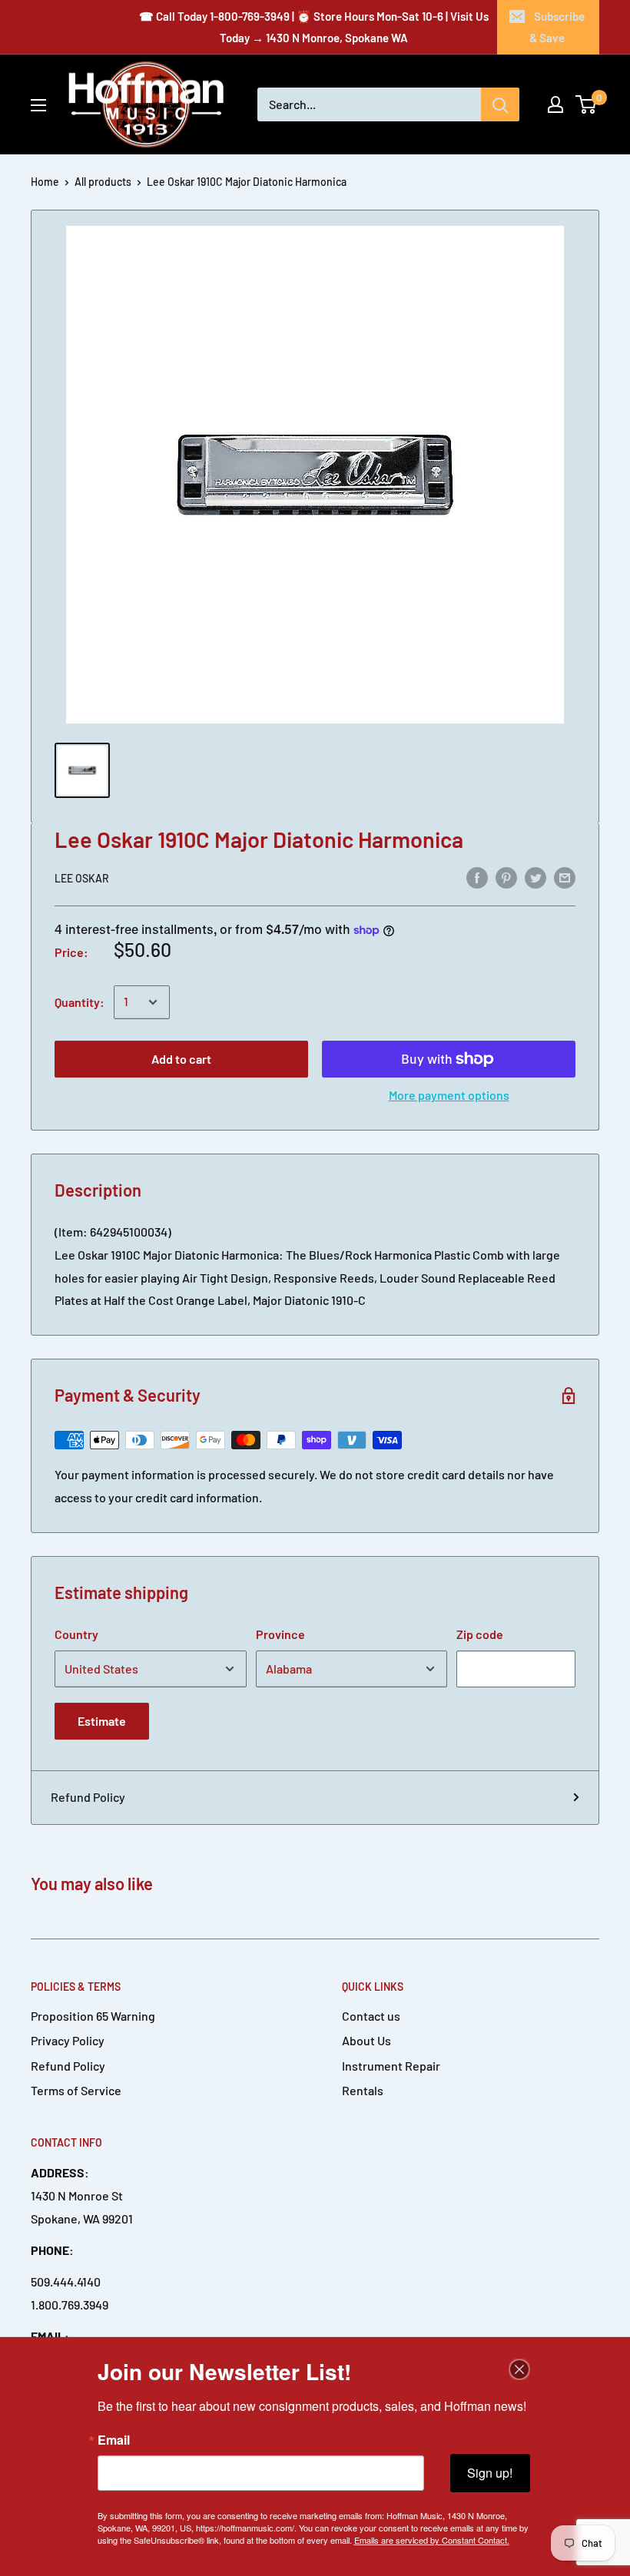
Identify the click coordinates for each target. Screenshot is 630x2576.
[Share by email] (565, 877)
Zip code (480, 1634)
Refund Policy (88, 1797)
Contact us (371, 2016)
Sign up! (490, 2473)
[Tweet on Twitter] (535, 877)
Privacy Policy (68, 2040)
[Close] (519, 2369)
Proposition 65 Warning (93, 2016)
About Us (366, 2040)
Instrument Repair (391, 2066)
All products (103, 182)
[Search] (500, 104)
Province (280, 1634)
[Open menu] (38, 105)
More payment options (449, 1095)
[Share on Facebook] (477, 877)
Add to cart (181, 1059)
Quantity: (80, 1002)
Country (76, 1634)
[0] (587, 104)
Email (114, 2440)
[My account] (555, 104)
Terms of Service (76, 2090)
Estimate (102, 1721)
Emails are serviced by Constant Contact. (432, 2540)
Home (45, 182)
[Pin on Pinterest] (506, 877)
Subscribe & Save (557, 27)
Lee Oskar (82, 878)
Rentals (363, 2090)
